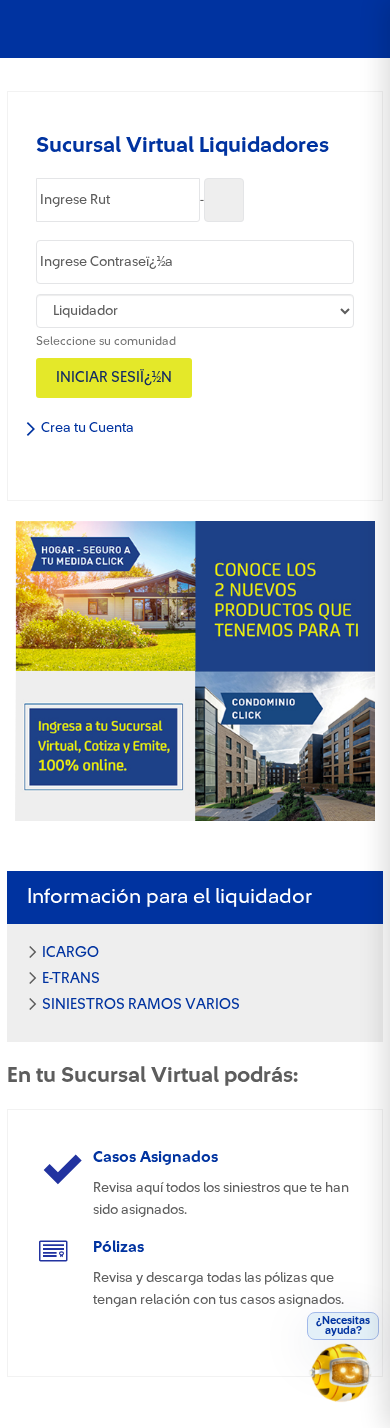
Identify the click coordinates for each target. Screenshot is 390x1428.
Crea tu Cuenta (86, 428)
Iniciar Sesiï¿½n (114, 377)
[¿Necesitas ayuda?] (344, 1380)
